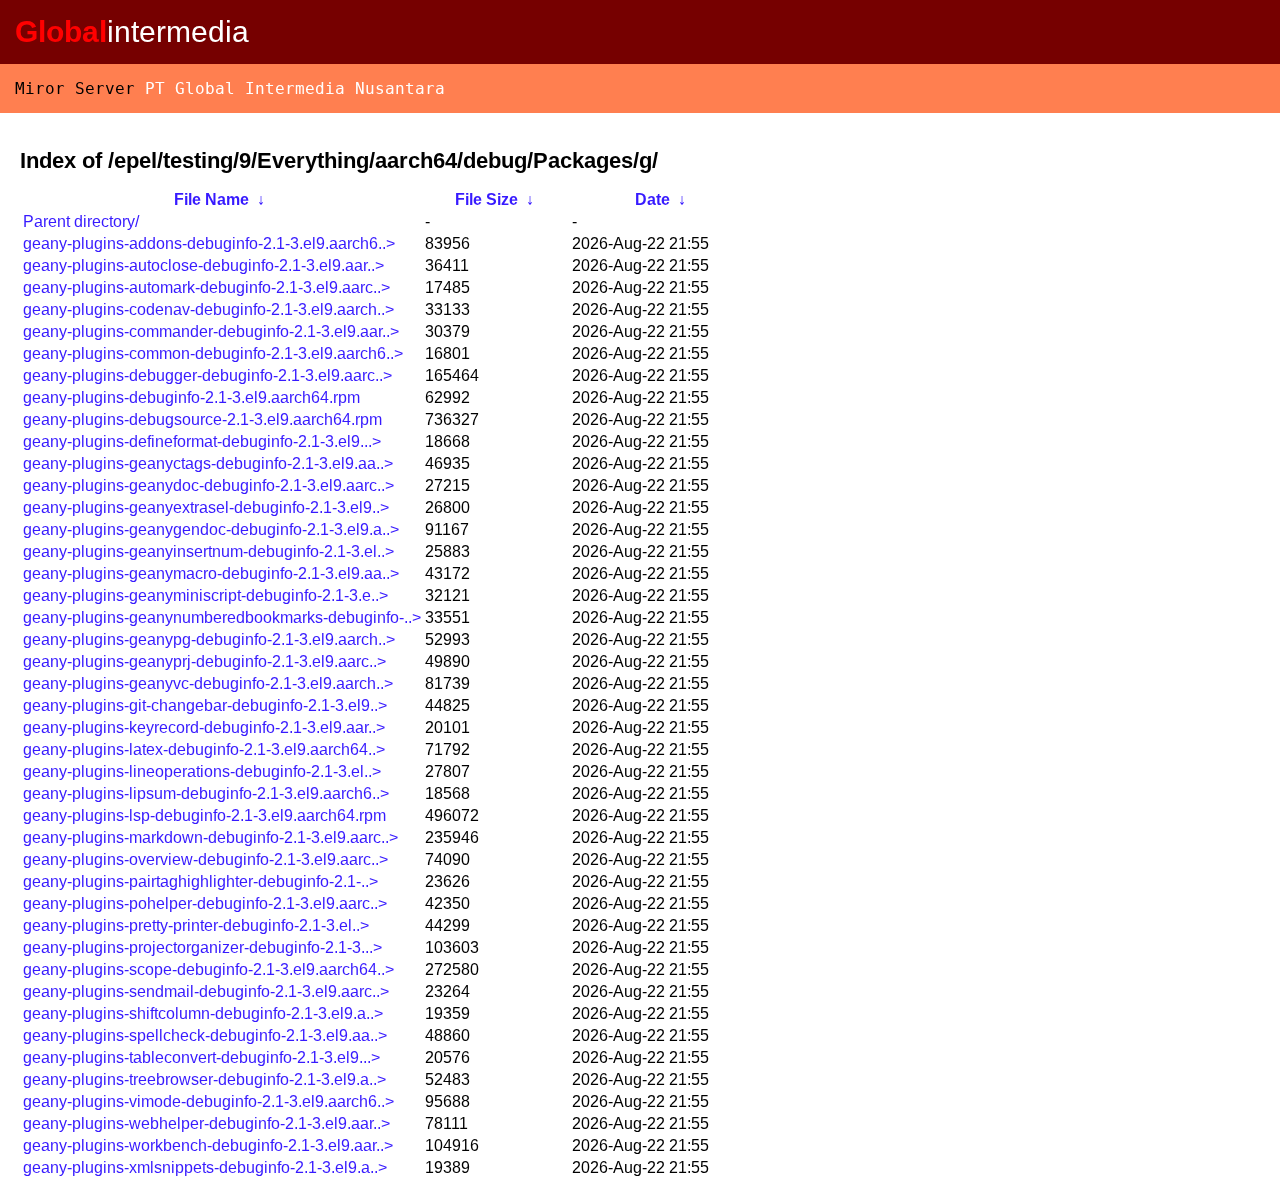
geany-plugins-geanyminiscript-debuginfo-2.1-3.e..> (205, 595)
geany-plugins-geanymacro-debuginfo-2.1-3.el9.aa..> (211, 573)
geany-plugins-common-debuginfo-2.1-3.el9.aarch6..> (213, 353)
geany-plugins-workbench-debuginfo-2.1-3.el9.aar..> (208, 1145)
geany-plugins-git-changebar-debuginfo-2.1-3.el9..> (205, 705)
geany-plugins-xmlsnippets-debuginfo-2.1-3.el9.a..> (205, 1167)
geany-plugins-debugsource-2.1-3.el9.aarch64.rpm (202, 419)
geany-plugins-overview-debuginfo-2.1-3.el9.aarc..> (205, 859)
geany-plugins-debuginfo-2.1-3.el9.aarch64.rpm (191, 397)
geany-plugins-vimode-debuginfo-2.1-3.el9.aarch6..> (208, 1101)
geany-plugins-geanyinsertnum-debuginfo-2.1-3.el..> (208, 551)
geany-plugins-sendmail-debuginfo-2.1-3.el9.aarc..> (206, 991)
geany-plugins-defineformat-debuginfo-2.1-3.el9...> (202, 441)
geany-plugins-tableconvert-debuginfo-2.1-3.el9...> (201, 1057)
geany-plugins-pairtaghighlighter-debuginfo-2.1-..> (200, 881)
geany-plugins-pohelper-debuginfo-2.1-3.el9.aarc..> (205, 903)
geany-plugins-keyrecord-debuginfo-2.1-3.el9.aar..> (204, 727)
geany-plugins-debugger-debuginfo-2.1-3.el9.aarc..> (207, 375)
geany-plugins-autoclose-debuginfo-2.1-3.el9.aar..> (203, 265)
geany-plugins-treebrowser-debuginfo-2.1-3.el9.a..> (204, 1079)
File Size (486, 199)
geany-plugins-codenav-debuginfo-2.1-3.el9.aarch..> (208, 309)
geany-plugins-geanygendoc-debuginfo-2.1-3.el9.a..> (211, 529)
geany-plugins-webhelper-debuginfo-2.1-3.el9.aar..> (206, 1123)
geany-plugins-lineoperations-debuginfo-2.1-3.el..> (202, 771)
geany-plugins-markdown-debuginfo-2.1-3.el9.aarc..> (210, 837)
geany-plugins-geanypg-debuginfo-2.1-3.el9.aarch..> (209, 639)
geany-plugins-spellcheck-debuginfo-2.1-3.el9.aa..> (205, 1035)
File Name (211, 199)
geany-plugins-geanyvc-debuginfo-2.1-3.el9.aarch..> (208, 683)
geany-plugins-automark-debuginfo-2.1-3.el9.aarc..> (206, 287)
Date (652, 199)
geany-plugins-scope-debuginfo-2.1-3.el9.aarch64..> (208, 969)
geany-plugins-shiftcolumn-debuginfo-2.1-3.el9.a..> (203, 1013)
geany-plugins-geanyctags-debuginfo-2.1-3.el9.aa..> (208, 463)
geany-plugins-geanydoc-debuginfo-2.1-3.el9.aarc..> (208, 485)
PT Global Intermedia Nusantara (295, 88)
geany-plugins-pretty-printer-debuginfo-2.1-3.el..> (196, 925)
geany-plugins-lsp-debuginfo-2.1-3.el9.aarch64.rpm (204, 815)
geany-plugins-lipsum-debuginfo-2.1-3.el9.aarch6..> (206, 793)
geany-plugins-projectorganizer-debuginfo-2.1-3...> (202, 947)
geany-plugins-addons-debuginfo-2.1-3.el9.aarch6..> (209, 243)
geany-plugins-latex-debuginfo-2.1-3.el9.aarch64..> (204, 749)
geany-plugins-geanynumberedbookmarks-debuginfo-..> (222, 617)
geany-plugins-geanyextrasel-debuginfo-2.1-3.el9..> (206, 507)
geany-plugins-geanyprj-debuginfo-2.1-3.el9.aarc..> (204, 661)
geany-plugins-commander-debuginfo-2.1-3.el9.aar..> (211, 331)
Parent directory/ (81, 221)
